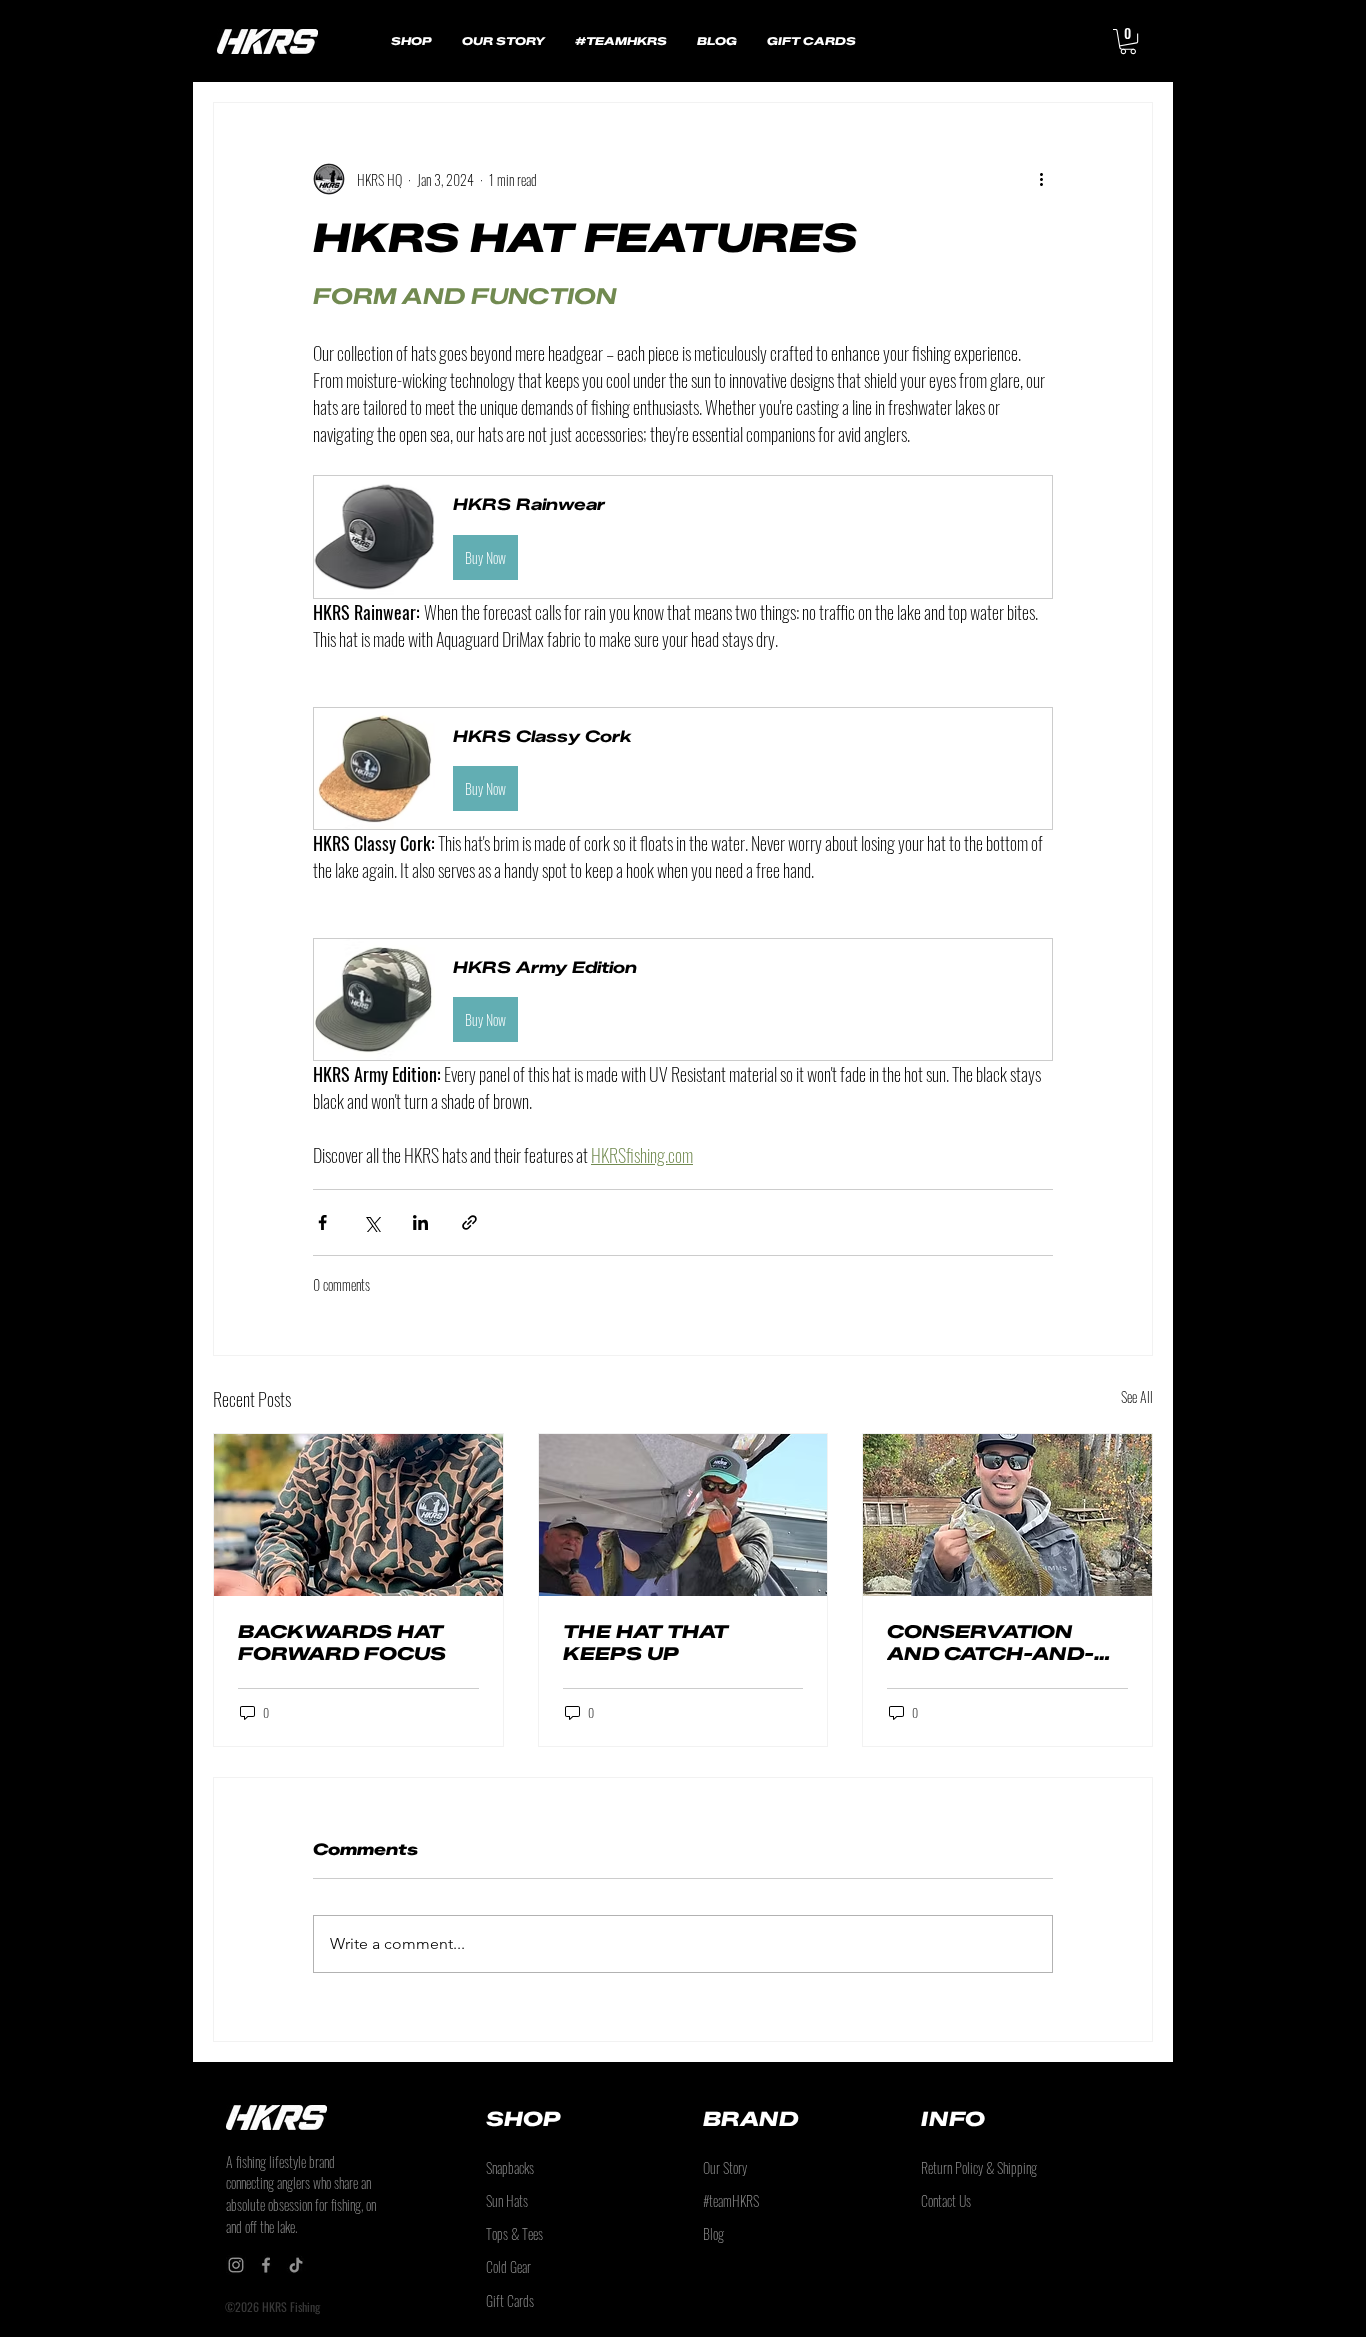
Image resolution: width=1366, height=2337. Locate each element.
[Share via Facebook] (322, 1222)
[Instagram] (236, 2265)
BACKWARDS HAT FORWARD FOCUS (342, 1643)
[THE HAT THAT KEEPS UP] (683, 1515)
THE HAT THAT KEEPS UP (645, 1643)
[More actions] (1041, 179)
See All (1137, 1396)
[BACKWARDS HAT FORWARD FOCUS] (358, 1515)
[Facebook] (266, 2265)
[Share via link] (469, 1222)
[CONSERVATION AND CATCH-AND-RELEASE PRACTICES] (1007, 1515)
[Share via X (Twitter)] (371, 1222)
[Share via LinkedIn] (420, 1222)
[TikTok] (296, 2265)
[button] (1128, 41)
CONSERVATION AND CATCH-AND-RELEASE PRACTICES (990, 1643)
